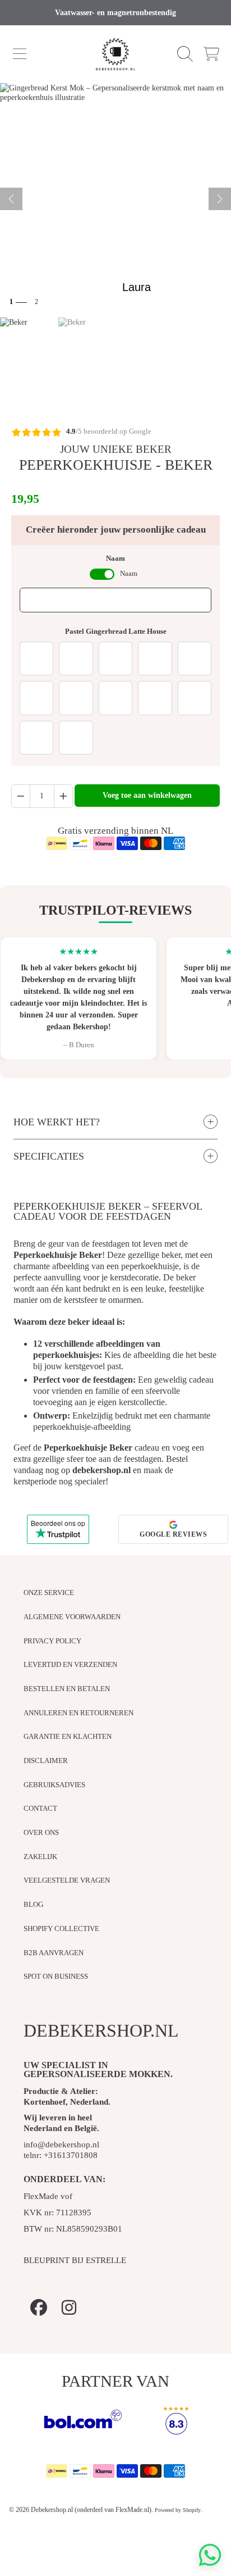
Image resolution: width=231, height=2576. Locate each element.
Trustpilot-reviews (115, 910)
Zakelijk (40, 1857)
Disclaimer (46, 1761)
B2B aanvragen (54, 1953)
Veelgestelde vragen (67, 1880)
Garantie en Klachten (68, 1736)
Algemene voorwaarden (72, 1617)
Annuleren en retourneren (78, 1713)
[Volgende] (220, 199)
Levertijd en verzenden (70, 1664)
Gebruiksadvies (54, 1785)
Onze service (49, 1593)
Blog (33, 1904)
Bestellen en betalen (67, 1689)
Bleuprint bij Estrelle (75, 2260)
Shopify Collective (61, 1928)
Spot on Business (56, 1976)
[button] (20, 54)
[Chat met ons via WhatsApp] (210, 2555)
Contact (40, 1808)
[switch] (102, 574)
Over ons (41, 1832)
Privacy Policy (52, 1641)
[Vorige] (11, 199)
